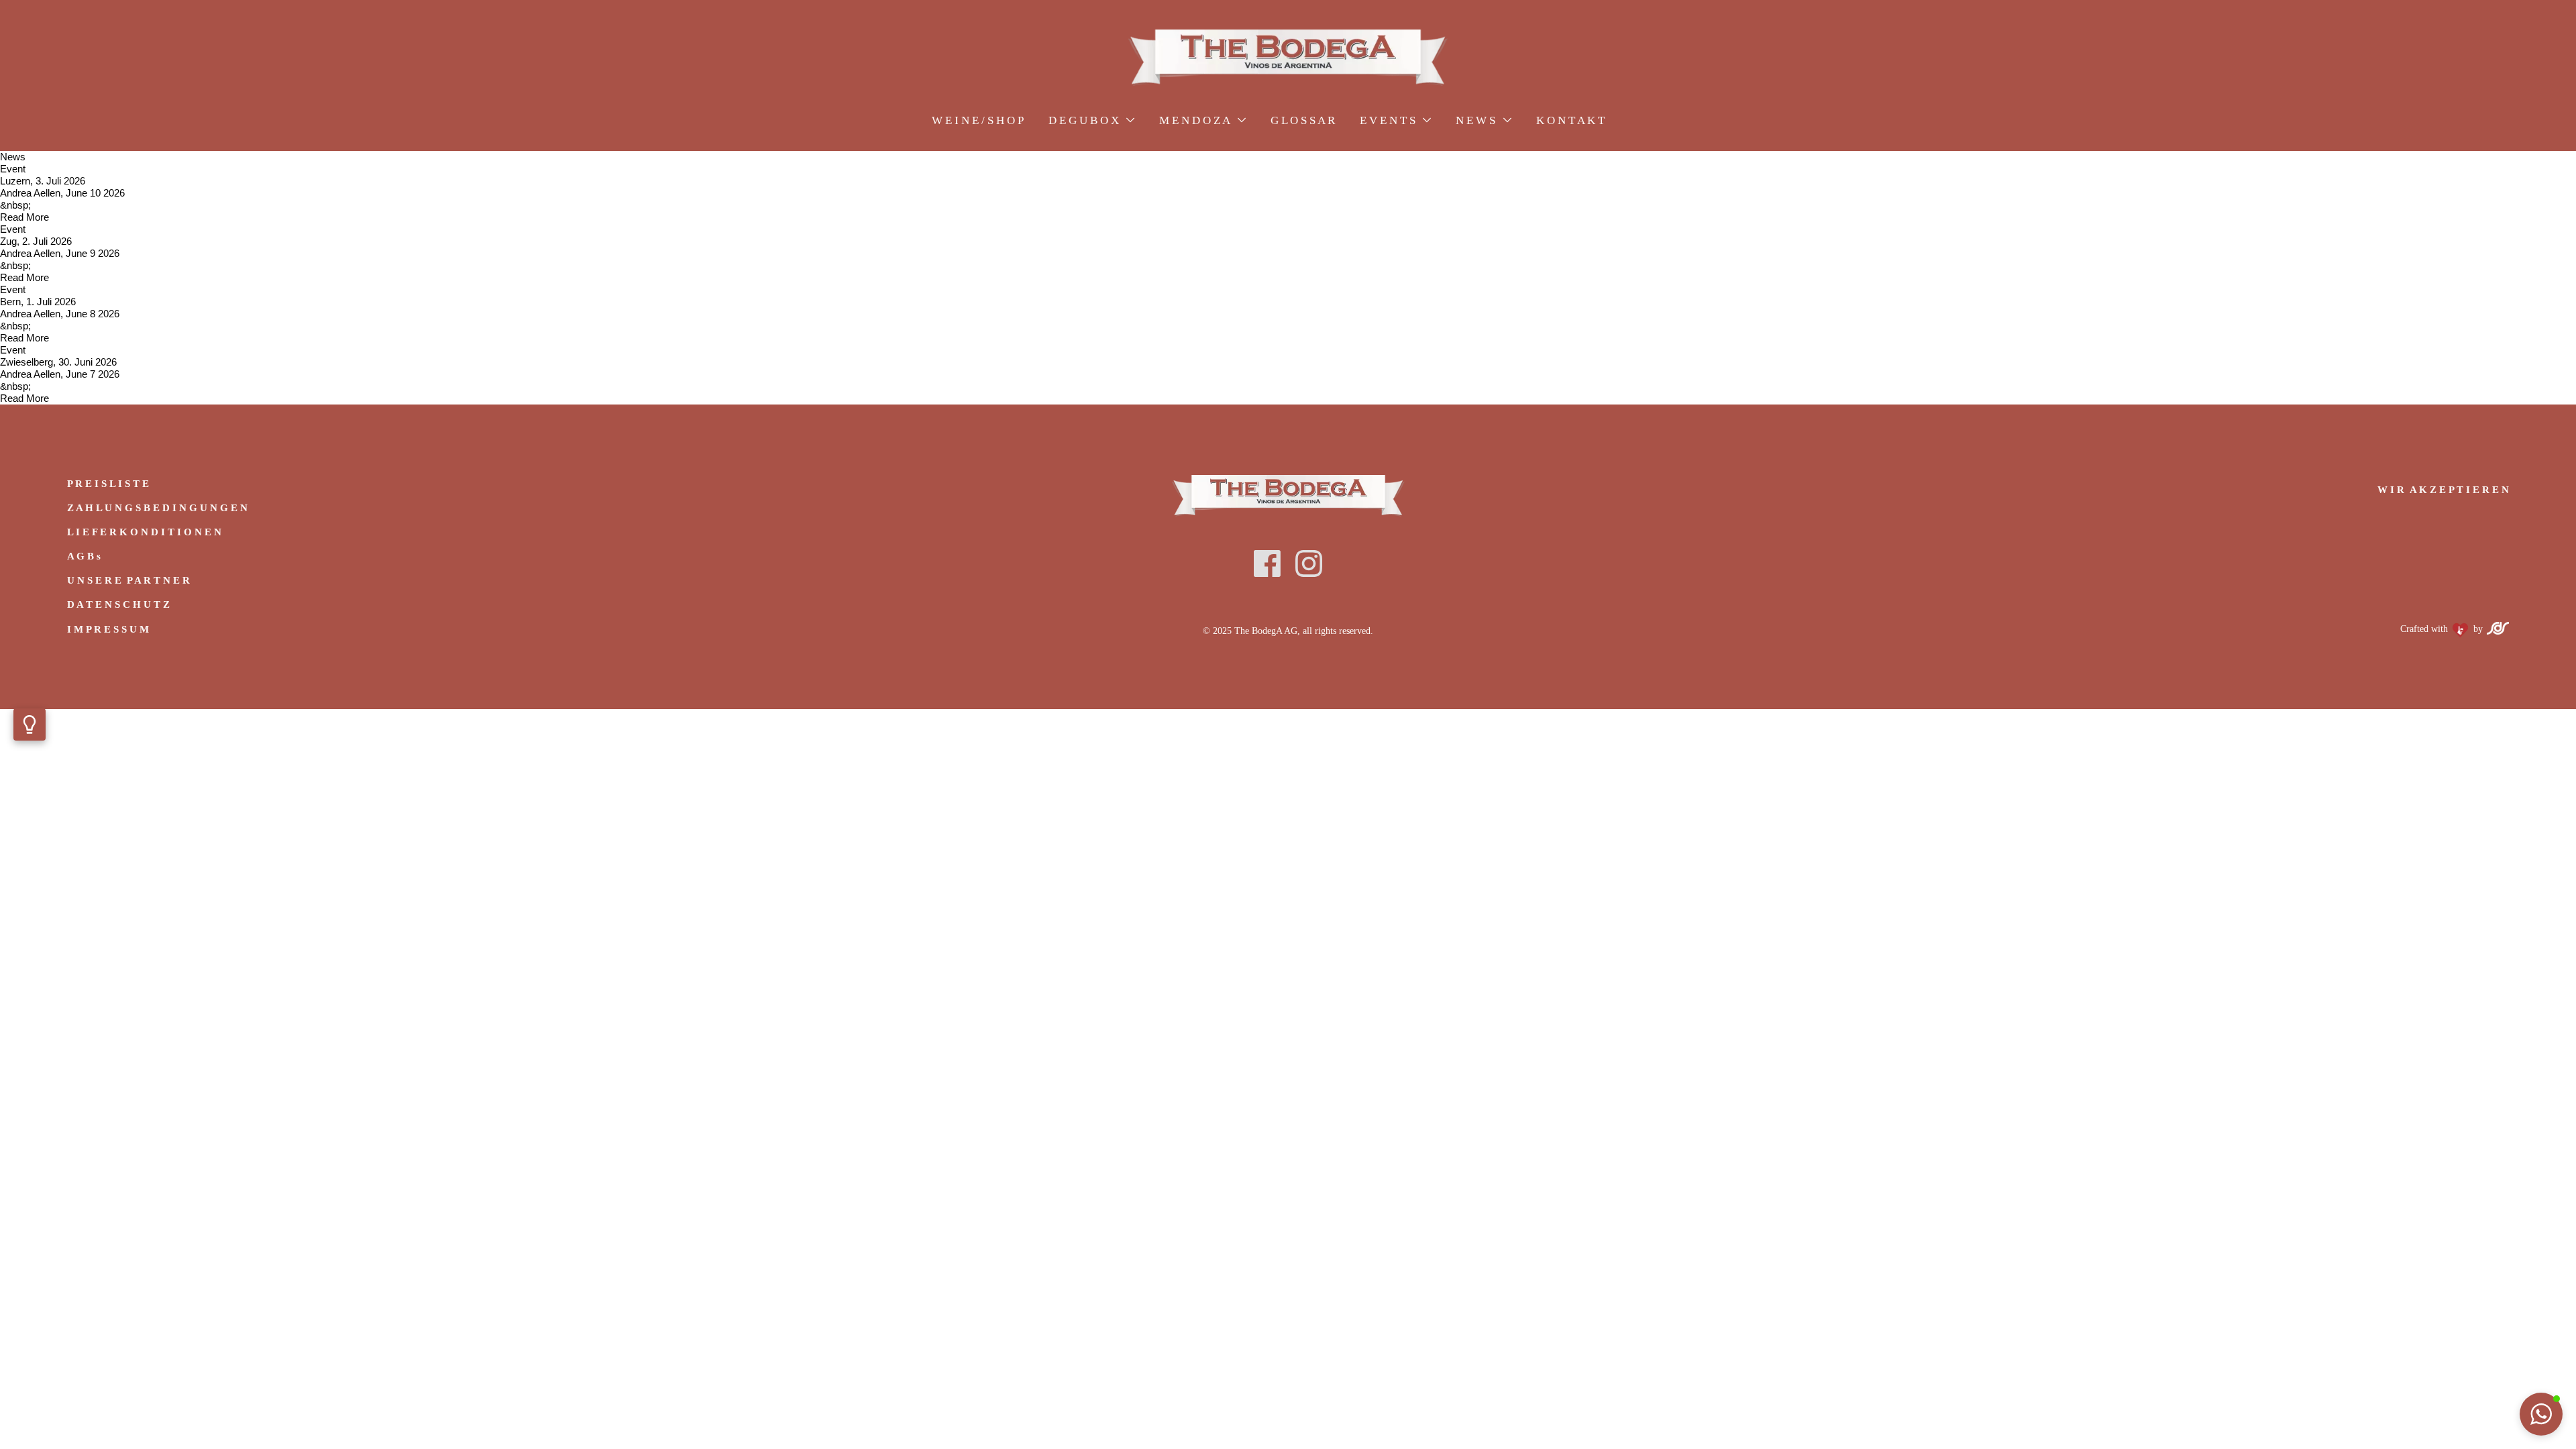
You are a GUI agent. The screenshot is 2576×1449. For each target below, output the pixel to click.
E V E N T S (1389, 120)
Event (13, 169)
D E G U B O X (1085, 120)
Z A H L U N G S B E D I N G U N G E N (157, 508)
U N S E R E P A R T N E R (128, 580)
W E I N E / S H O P (978, 120)
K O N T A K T (1570, 120)
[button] (2541, 1414)
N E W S (1477, 120)
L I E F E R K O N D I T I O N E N (144, 532)
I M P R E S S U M (108, 629)
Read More (24, 217)
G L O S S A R (1303, 120)
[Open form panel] (30, 724)
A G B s (84, 556)
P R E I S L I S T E (108, 484)
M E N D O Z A (1196, 120)
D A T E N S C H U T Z (118, 604)
